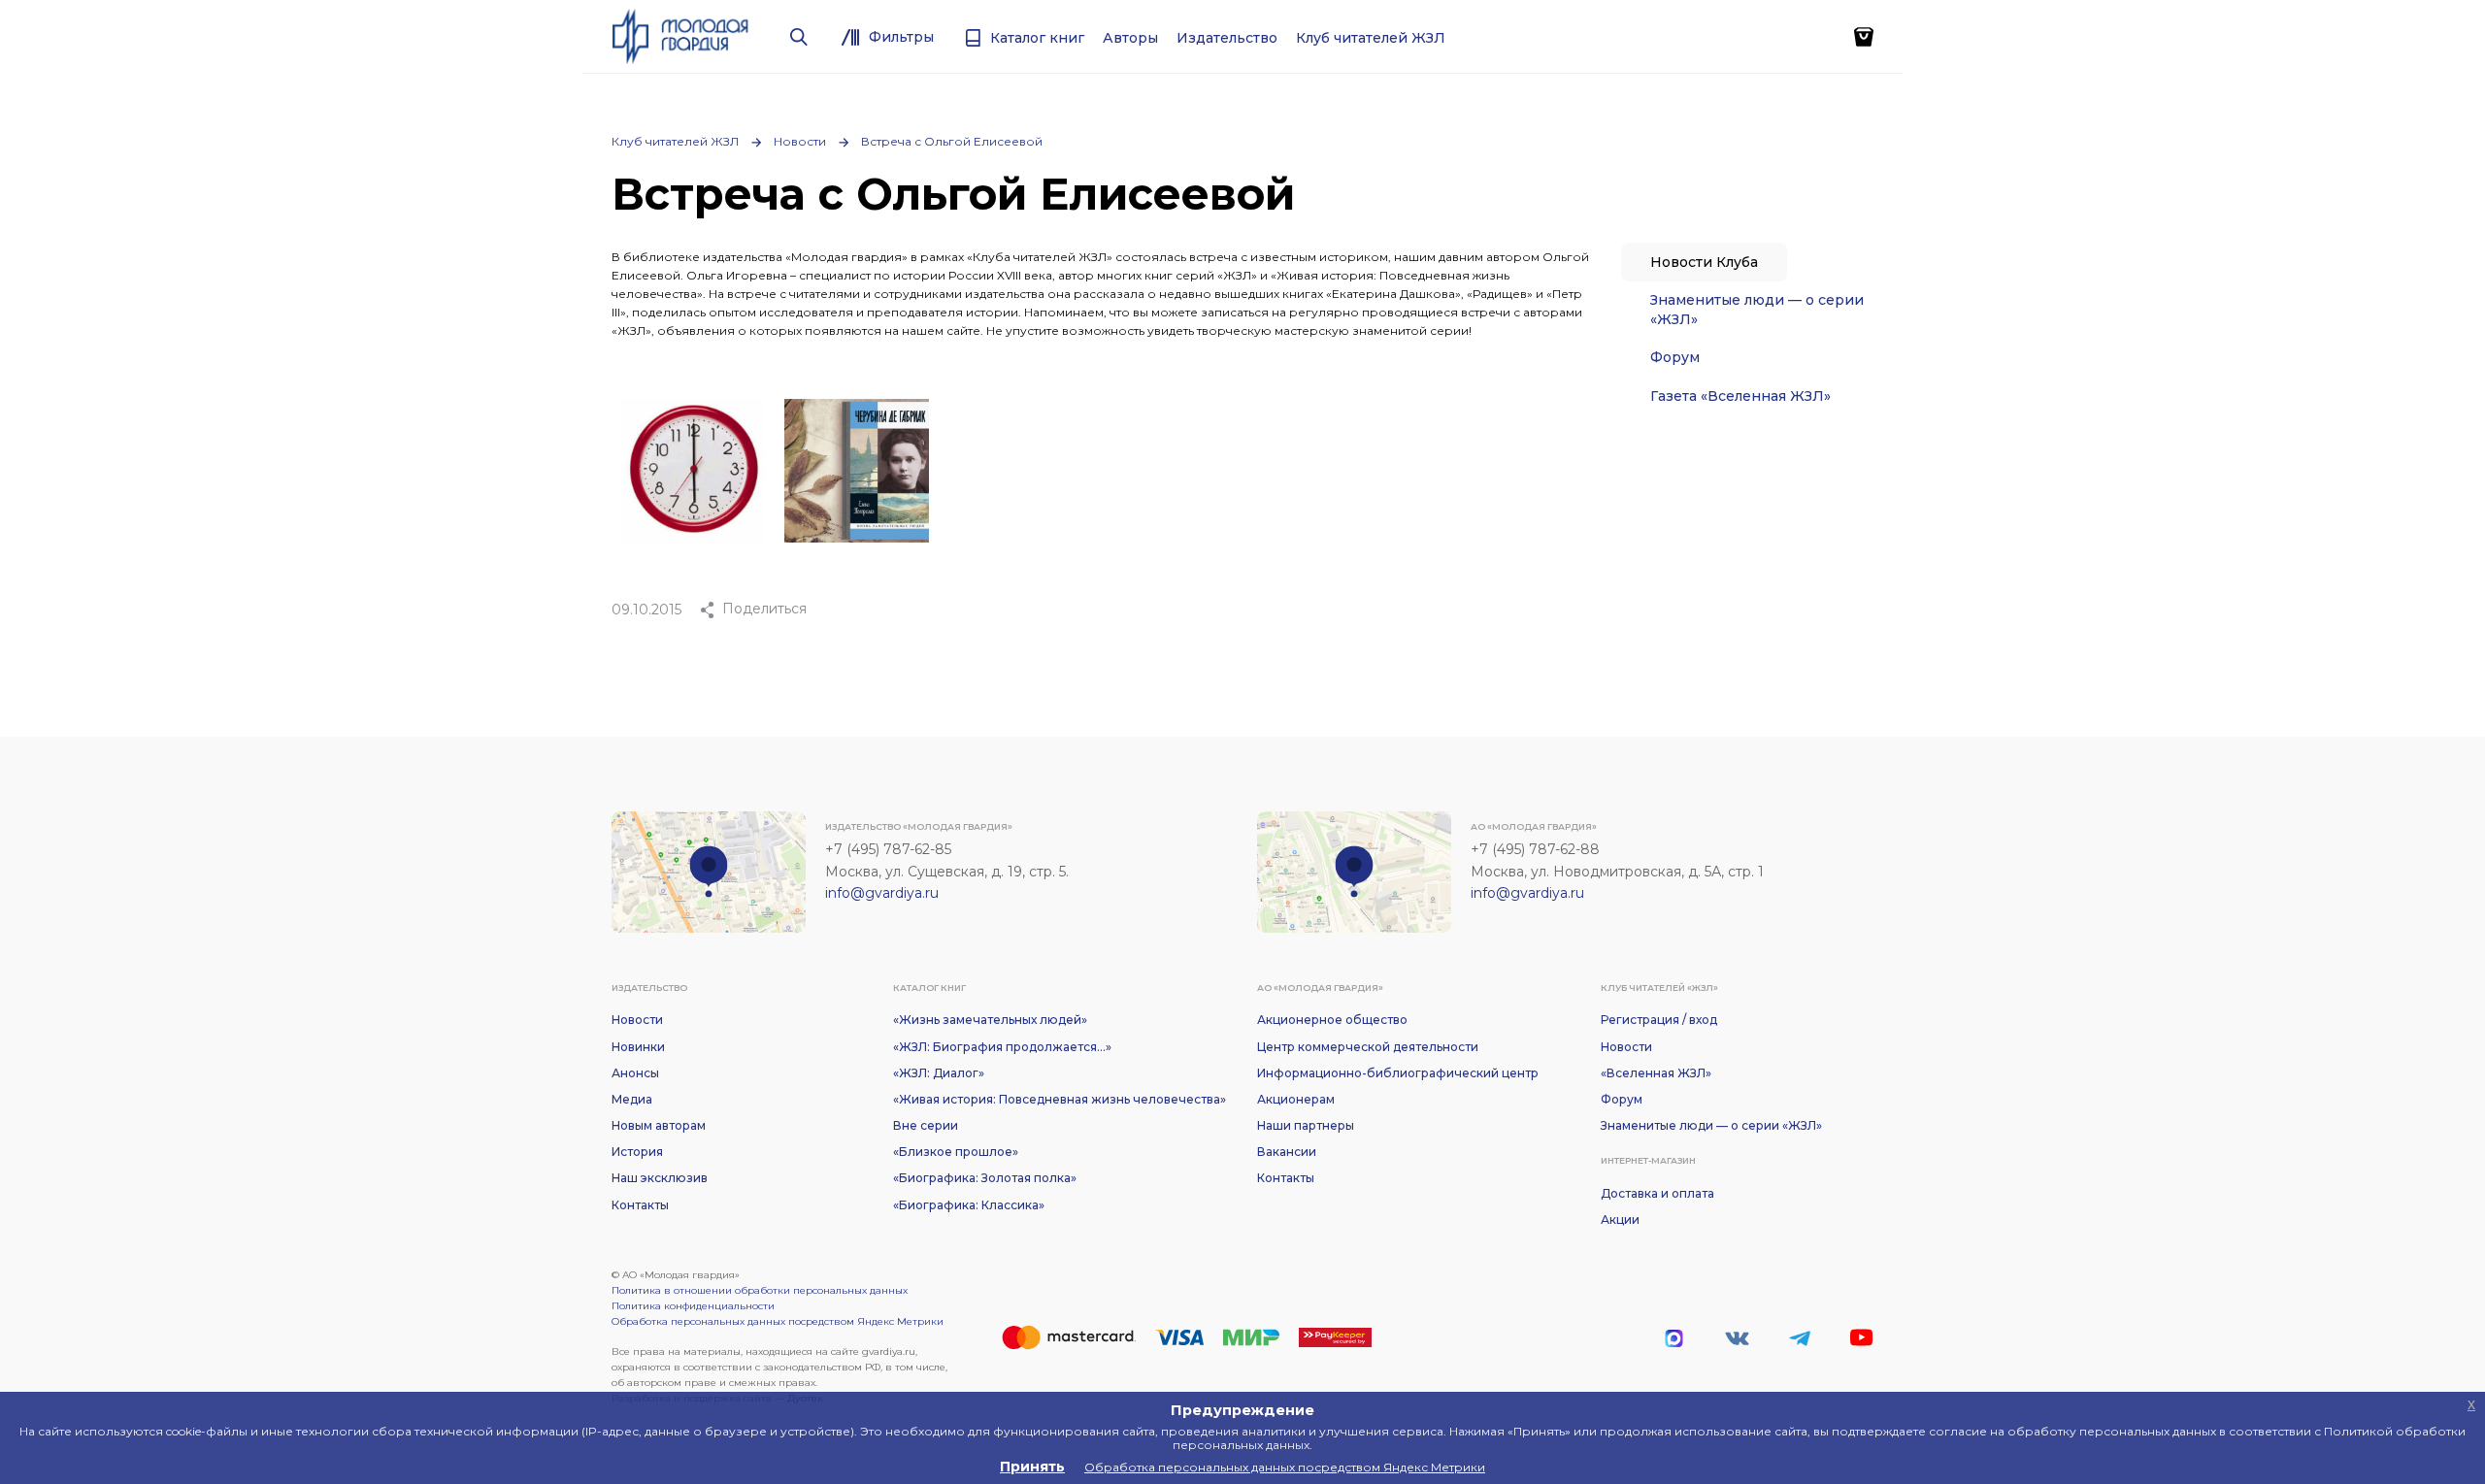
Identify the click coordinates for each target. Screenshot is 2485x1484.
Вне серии (926, 1125)
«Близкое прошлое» (956, 1152)
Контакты (640, 1205)
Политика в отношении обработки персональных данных (760, 1290)
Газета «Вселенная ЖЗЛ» (1740, 396)
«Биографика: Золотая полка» (985, 1178)
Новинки (638, 1047)
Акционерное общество (1332, 1020)
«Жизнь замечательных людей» (990, 1020)
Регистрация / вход (1659, 1020)
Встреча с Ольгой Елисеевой (952, 141)
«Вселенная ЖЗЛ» (1656, 1073)
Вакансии (1287, 1152)
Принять (1032, 1467)
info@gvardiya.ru (882, 893)
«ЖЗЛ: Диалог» (939, 1073)
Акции (1620, 1220)
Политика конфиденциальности (693, 1306)
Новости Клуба (1704, 262)
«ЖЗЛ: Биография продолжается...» (1002, 1047)
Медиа (632, 1099)
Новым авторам (659, 1125)
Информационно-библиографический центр (1398, 1073)
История (637, 1152)
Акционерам (1296, 1099)
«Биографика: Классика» (969, 1205)
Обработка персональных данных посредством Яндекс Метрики (778, 1321)
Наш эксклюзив (660, 1178)
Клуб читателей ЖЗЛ (675, 141)
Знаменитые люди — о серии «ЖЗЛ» (1757, 310)
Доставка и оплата (1657, 1193)
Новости (800, 141)
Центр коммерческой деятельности (1368, 1047)
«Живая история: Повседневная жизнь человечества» (1060, 1099)
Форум (1675, 357)
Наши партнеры (1306, 1125)
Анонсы (635, 1073)
